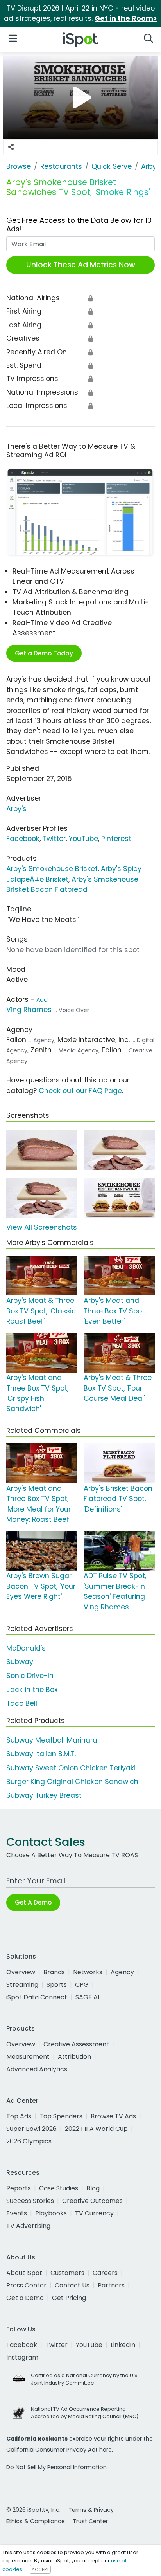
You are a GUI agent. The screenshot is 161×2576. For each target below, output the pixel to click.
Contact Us (72, 2285)
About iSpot (24, 2273)
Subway (20, 1662)
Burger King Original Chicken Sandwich (72, 1782)
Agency (122, 1972)
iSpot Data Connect (37, 1997)
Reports (19, 2188)
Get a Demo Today (44, 653)
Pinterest (116, 839)
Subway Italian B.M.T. (41, 1754)
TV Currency (94, 2213)
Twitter (54, 839)
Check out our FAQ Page (80, 1091)
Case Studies (59, 2188)
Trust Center (90, 2521)
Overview (21, 1972)
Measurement (28, 2057)
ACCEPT (40, 2569)
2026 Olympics (29, 2141)
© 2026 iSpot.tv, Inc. (33, 2510)
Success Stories (30, 2201)
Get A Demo (33, 1902)
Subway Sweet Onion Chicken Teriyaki (71, 1768)
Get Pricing (69, 2298)
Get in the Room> (126, 18)
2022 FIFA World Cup (96, 2129)
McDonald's (26, 1648)
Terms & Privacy (91, 2510)
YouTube (83, 839)
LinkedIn (123, 2345)
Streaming (22, 1985)
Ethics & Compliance (36, 2521)
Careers (105, 2273)
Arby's (16, 809)
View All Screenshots (42, 1227)
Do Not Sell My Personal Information (56, 2467)
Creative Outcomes (92, 2201)
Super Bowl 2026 (31, 2129)
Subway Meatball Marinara (52, 1740)
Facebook (23, 839)
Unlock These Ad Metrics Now (81, 265)
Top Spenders (61, 2116)
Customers (67, 2273)
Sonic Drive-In (30, 1676)
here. (106, 2450)
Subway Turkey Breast (44, 1795)
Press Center (26, 2285)
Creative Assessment (76, 2044)
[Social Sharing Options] (11, 147)
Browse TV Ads (113, 2116)
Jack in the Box (32, 1690)
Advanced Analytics (37, 2069)
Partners (111, 2285)
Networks (88, 1972)
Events (17, 2213)
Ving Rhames (29, 1010)
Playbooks (51, 2213)
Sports (57, 1985)
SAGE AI (87, 1997)
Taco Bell (22, 1703)
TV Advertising (28, 2226)
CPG (82, 1985)
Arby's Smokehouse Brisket (52, 869)
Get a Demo (25, 2298)
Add (42, 1000)
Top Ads (19, 2116)
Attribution (74, 2057)
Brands (54, 1972)
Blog (93, 2188)
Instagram (22, 2357)
